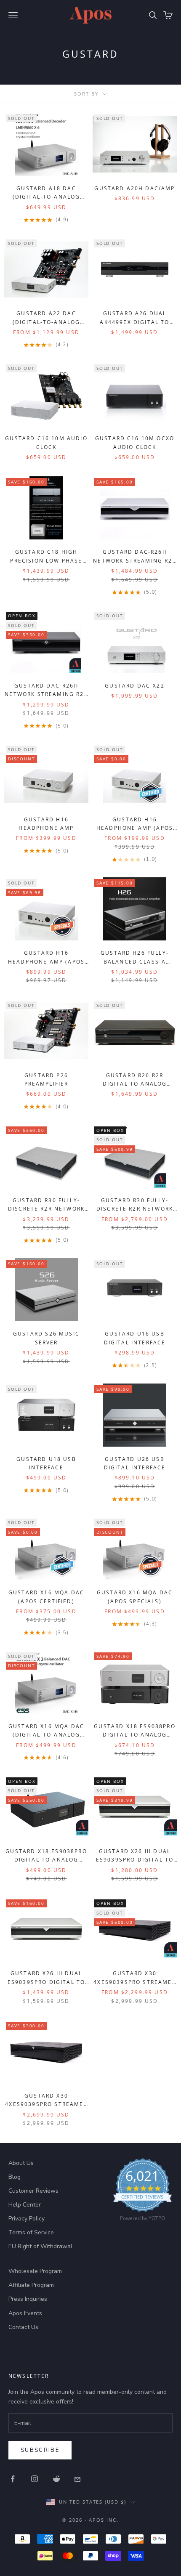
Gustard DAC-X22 (134, 686)
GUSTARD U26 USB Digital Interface (135, 1463)
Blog (15, 2177)
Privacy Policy (27, 2219)
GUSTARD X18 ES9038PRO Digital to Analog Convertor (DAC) (134, 1731)
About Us (21, 2163)
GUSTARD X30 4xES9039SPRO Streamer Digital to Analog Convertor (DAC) (46, 2101)
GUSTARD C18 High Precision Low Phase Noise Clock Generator (46, 557)
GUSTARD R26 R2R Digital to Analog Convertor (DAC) (135, 1080)
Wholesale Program (35, 2271)
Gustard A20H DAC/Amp (134, 188)
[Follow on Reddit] (56, 2479)
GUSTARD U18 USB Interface (46, 1463)
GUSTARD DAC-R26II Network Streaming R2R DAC (134, 557)
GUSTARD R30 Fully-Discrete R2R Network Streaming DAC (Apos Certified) (135, 1205)
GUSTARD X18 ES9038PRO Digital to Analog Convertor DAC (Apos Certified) (46, 1856)
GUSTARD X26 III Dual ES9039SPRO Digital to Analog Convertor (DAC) (46, 1978)
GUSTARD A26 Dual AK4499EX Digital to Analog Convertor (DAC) (134, 318)
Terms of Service (31, 2232)
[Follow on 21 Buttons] (78, 2479)
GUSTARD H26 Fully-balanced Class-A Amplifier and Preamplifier (135, 958)
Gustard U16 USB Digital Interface (135, 1338)
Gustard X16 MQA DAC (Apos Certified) (46, 1597)
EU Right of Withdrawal (40, 2246)
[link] (142, 2192)
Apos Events (25, 2313)
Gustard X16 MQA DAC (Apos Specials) (135, 1597)
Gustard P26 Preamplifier (47, 1080)
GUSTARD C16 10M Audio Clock (46, 442)
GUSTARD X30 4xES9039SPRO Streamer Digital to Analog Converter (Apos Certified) (134, 1978)
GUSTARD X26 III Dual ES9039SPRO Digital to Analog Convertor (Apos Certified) (135, 1856)
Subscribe (40, 2450)
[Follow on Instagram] (35, 2479)
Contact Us (23, 2327)
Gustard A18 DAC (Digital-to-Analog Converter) (47, 193)
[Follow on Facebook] (13, 2479)
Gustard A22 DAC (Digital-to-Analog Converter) (47, 318)
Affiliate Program (31, 2285)
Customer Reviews (33, 2191)
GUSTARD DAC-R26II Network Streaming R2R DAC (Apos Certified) (46, 690)
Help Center (25, 2205)
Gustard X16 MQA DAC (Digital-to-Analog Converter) (46, 1731)
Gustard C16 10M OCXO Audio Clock (135, 442)
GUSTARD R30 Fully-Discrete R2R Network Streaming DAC (46, 1205)
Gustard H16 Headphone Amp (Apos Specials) (46, 958)
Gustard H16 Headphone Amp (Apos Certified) (135, 824)
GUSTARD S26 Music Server (46, 1338)
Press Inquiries (28, 2299)
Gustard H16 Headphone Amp (46, 824)
